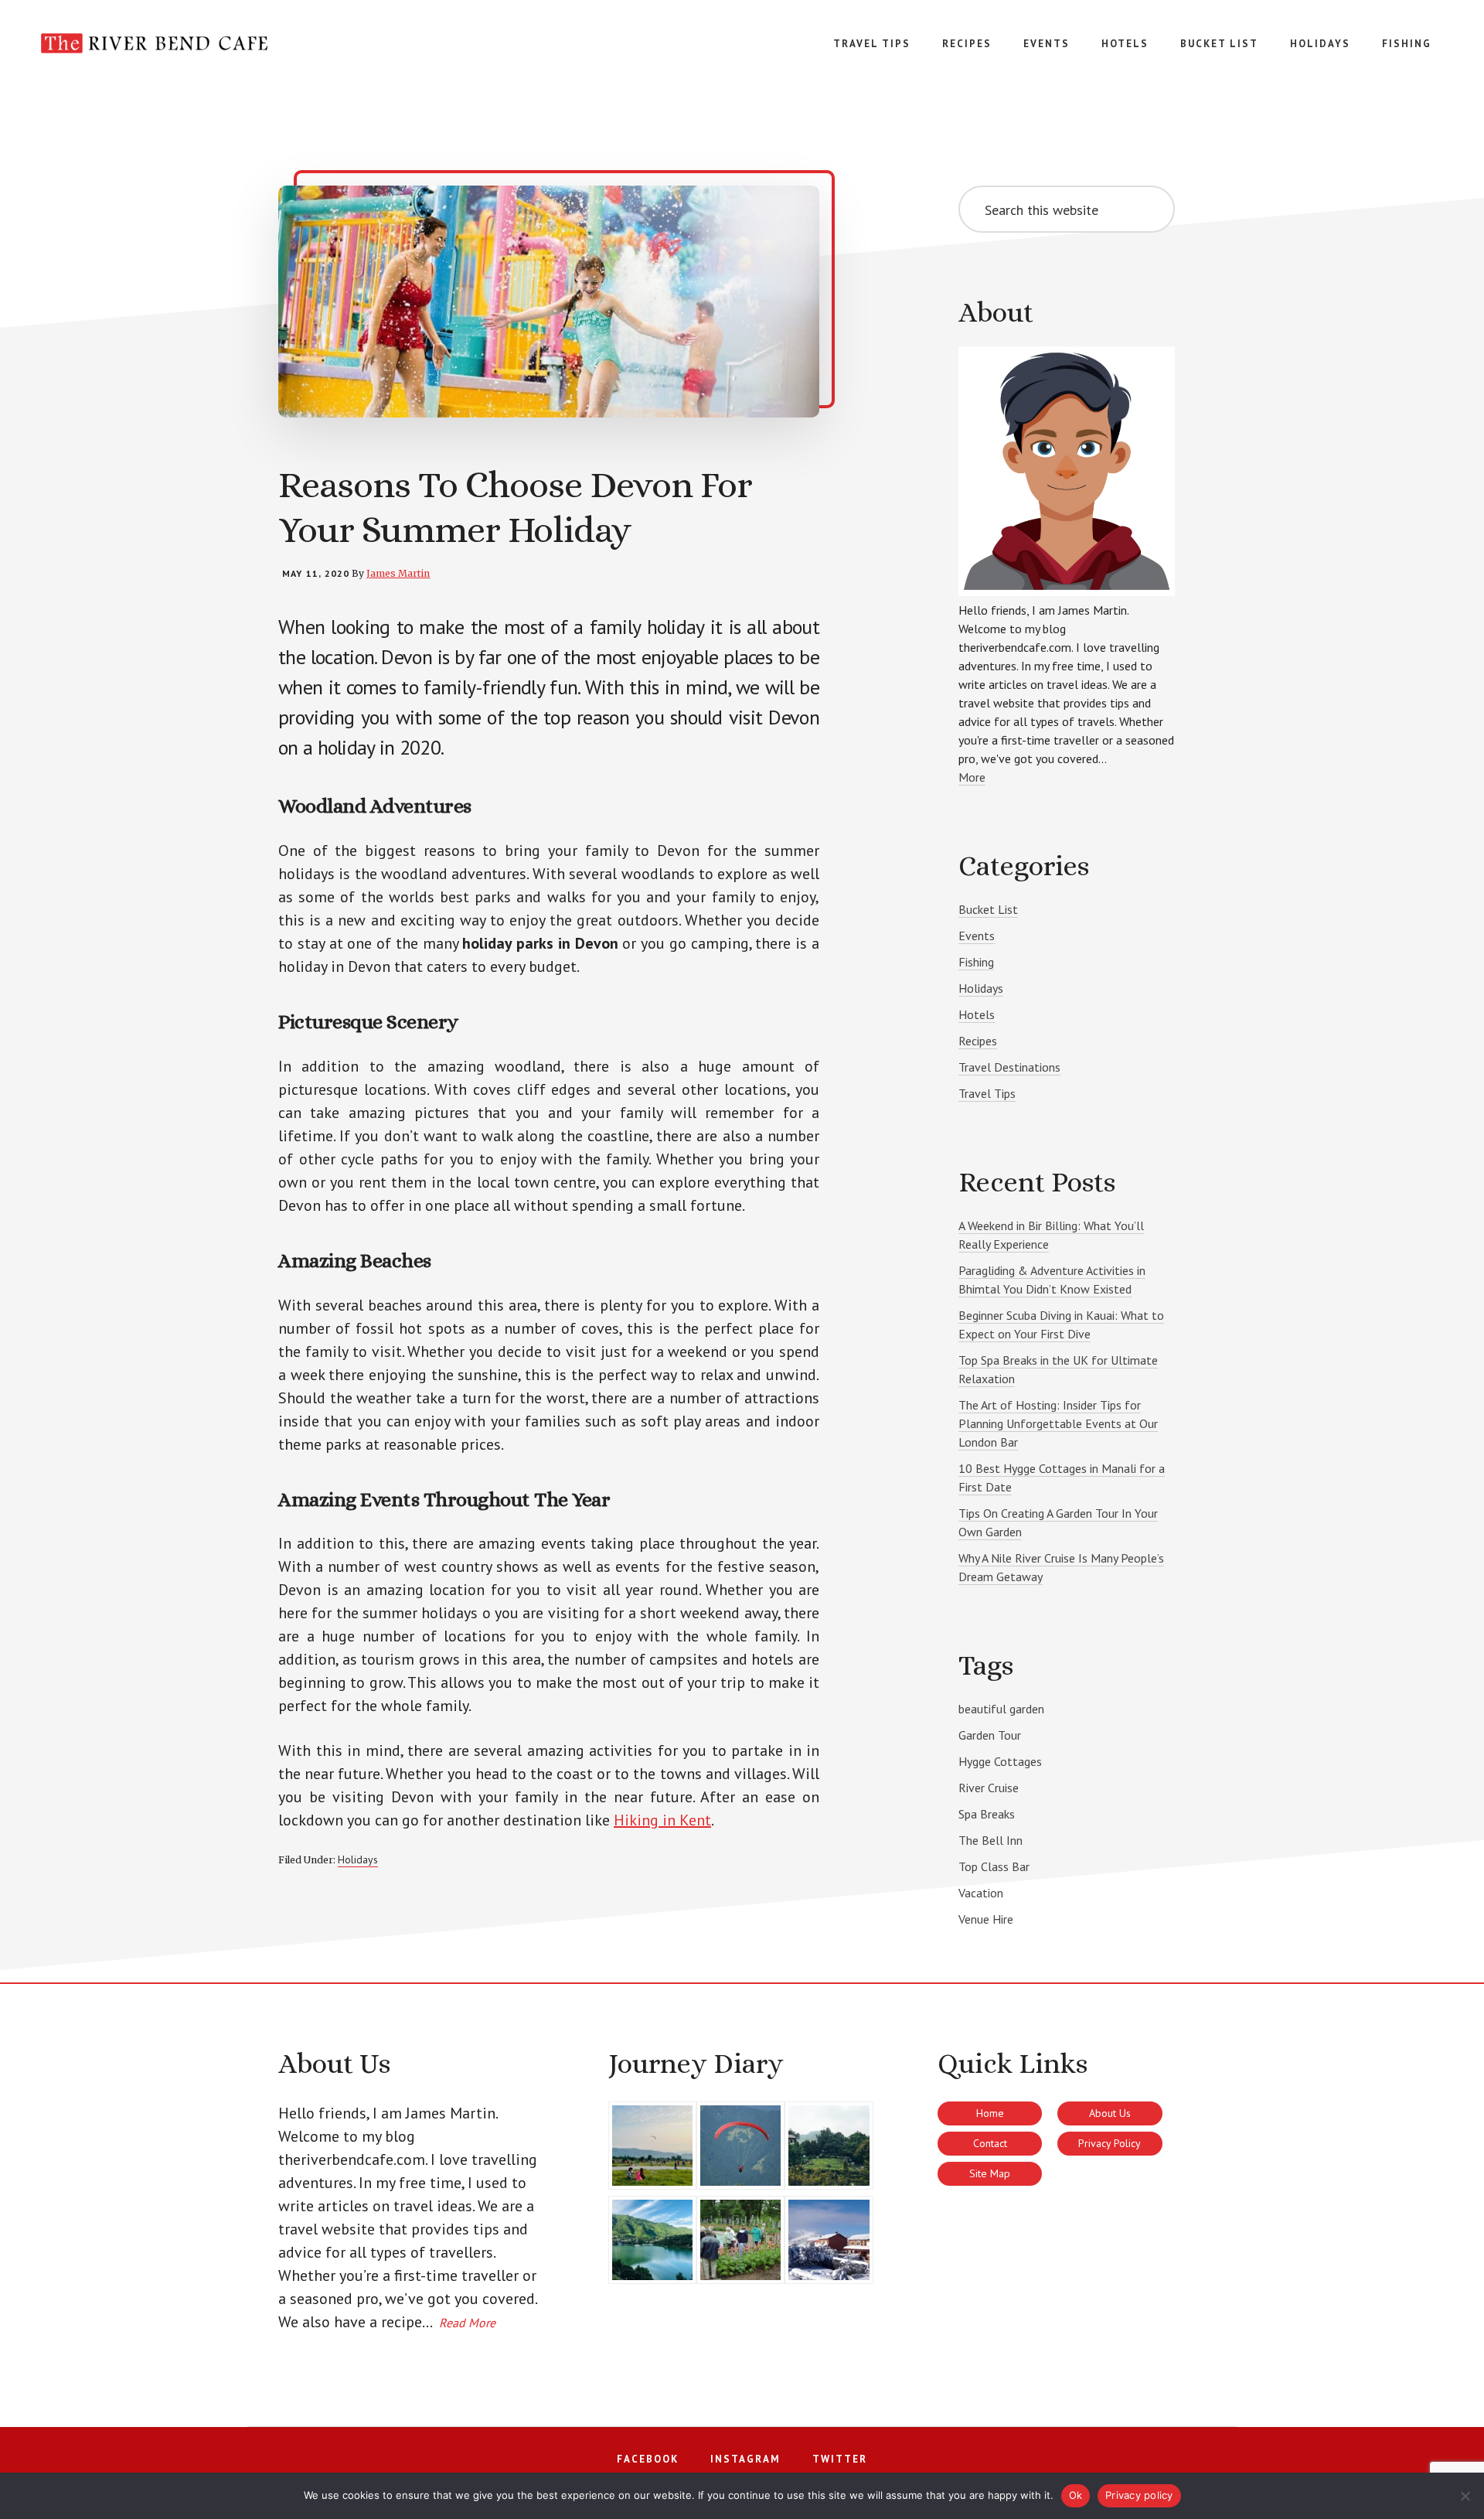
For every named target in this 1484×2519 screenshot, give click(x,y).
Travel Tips (987, 1093)
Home (990, 2113)
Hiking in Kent (662, 1820)
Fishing (976, 962)
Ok (1076, 2495)
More (972, 777)
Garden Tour (990, 1735)
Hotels (977, 1014)
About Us (1110, 2113)
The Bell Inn (990, 1840)
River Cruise (989, 1788)
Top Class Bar (994, 1866)
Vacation (981, 1893)
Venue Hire (986, 1919)
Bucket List (988, 909)
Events (977, 936)
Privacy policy (1139, 2495)
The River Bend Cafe (155, 62)
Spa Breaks (987, 1814)
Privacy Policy (1110, 2143)
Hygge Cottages (1000, 1761)
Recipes (978, 1041)
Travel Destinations (1009, 1067)
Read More (467, 2323)
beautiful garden (1001, 1709)
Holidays (358, 1859)
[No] (1465, 2496)
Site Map (990, 2173)
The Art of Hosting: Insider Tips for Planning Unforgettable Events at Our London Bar (1058, 1423)
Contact (990, 2143)
